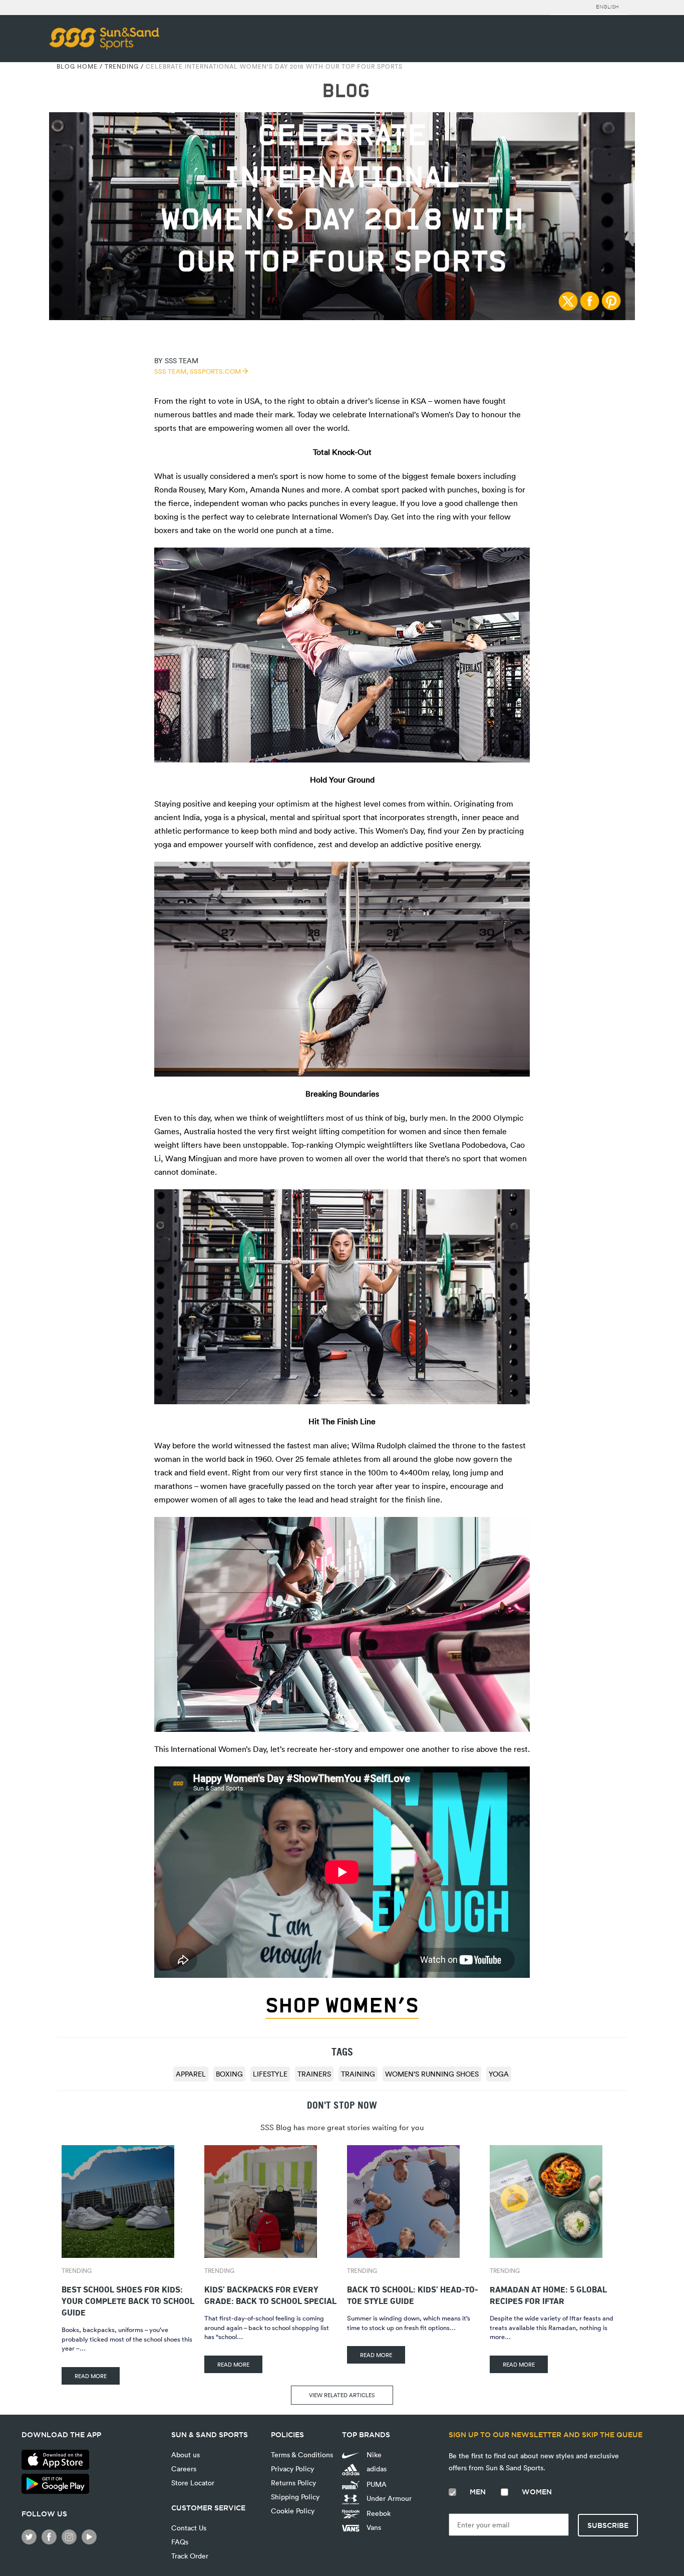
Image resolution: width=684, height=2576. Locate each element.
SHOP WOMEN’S (342, 2005)
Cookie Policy (293, 2511)
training (358, 2074)
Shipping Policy (295, 2497)
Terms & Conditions (302, 2455)
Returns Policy (293, 2483)
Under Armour (388, 2498)
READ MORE (91, 2376)
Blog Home (77, 66)
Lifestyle (270, 2074)
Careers (184, 2469)
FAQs (180, 2542)
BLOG (346, 91)
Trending (122, 66)
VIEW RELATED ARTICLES (342, 2395)
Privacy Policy (292, 2469)
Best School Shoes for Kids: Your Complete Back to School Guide (128, 2300)
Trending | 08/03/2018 (342, 102)
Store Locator (193, 2483)
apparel (191, 2074)
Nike (373, 2455)
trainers (314, 2074)
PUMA (376, 2484)
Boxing (229, 2074)
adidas (376, 2469)
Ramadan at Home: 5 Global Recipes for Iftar (548, 2294)
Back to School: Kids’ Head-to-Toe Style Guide (413, 2294)
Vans (373, 2527)
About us (186, 2455)
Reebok (378, 2513)
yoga (499, 2074)
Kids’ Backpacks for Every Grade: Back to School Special (270, 2294)
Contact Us (189, 2528)
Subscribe (608, 2525)
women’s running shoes (432, 2074)
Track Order (190, 2556)
